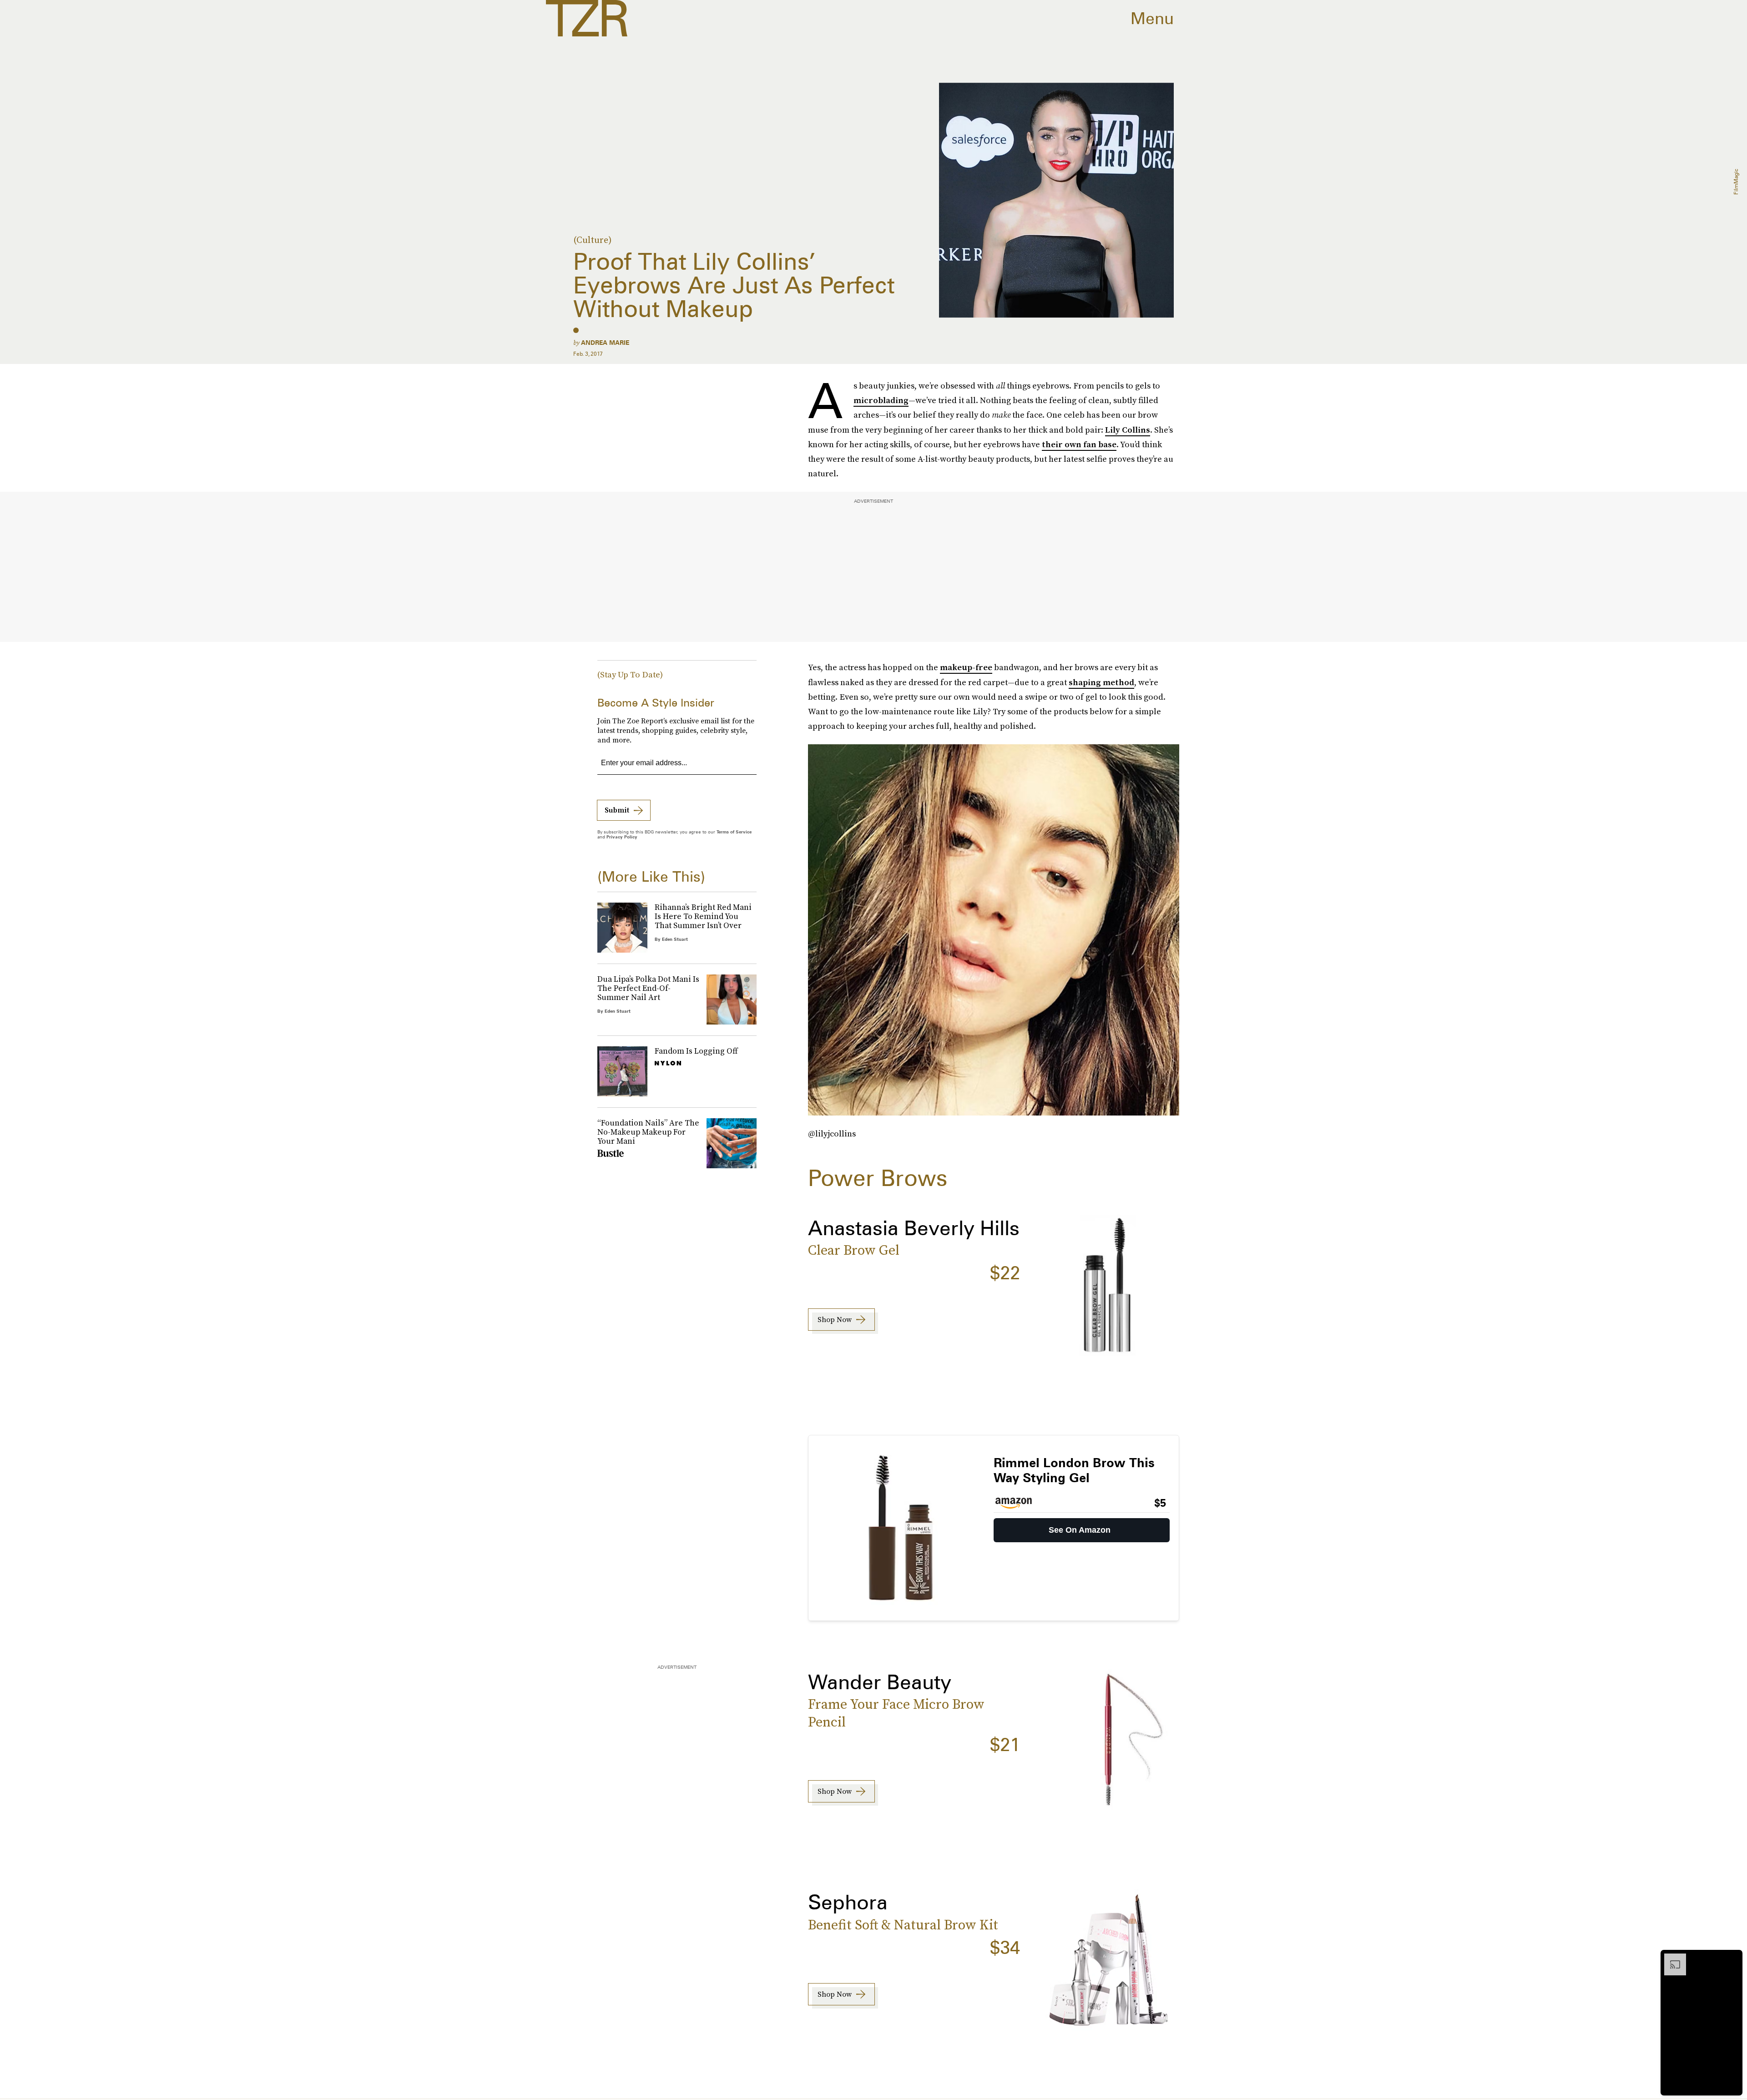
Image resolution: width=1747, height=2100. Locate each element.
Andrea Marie (605, 343)
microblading (881, 400)
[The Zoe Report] (587, 18)
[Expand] (1671, 1958)
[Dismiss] (1732, 1958)
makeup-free (966, 667)
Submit (617, 810)
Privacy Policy (622, 837)
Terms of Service (734, 832)
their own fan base (1079, 444)
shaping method (1101, 682)
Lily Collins (1128, 430)
